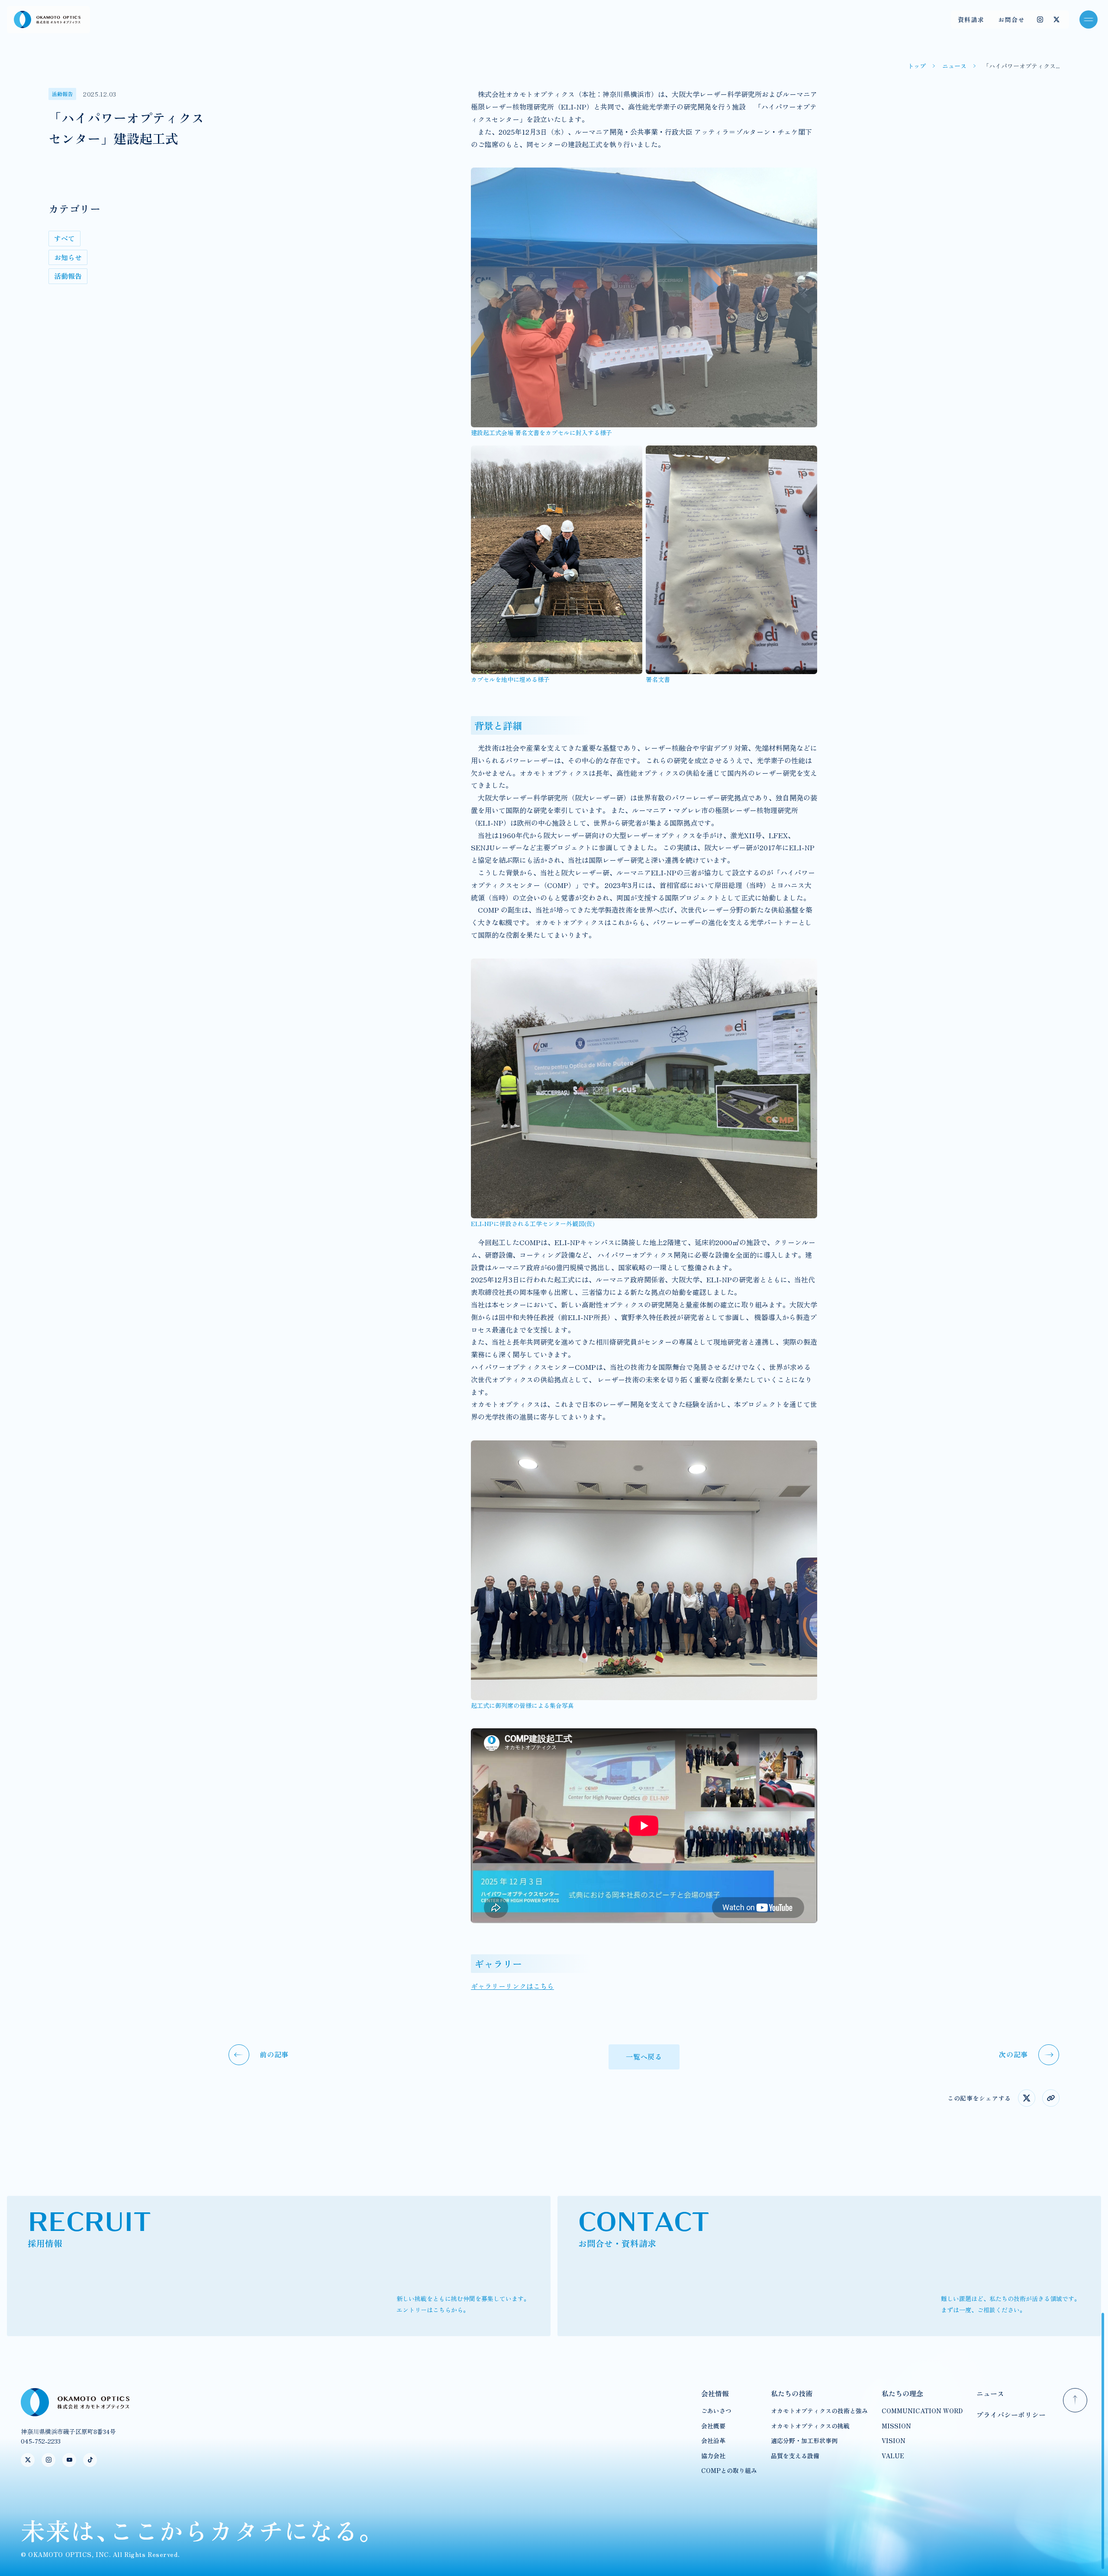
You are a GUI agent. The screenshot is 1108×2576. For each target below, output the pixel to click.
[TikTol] (90, 2460)
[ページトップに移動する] (1075, 2400)
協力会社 (713, 2456)
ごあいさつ (716, 2411)
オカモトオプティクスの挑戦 (810, 2426)
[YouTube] (69, 2460)
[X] (1056, 19)
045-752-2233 (41, 2441)
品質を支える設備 (795, 2456)
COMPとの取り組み (729, 2470)
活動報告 (68, 276)
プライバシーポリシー (1011, 2415)
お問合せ (1011, 19)
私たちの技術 (792, 2393)
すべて (64, 238)
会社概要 (713, 2426)
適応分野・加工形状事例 (804, 2440)
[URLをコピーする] (1051, 2098)
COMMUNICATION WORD (922, 2411)
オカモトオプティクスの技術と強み (819, 2411)
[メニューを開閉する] (1089, 19)
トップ (917, 66)
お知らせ (68, 257)
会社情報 (715, 2393)
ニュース (954, 66)
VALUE (893, 2456)
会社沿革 (713, 2440)
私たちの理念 (902, 2393)
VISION (894, 2440)
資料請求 (971, 19)
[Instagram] (1040, 19)
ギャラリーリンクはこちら (512, 1986)
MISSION (896, 2426)
